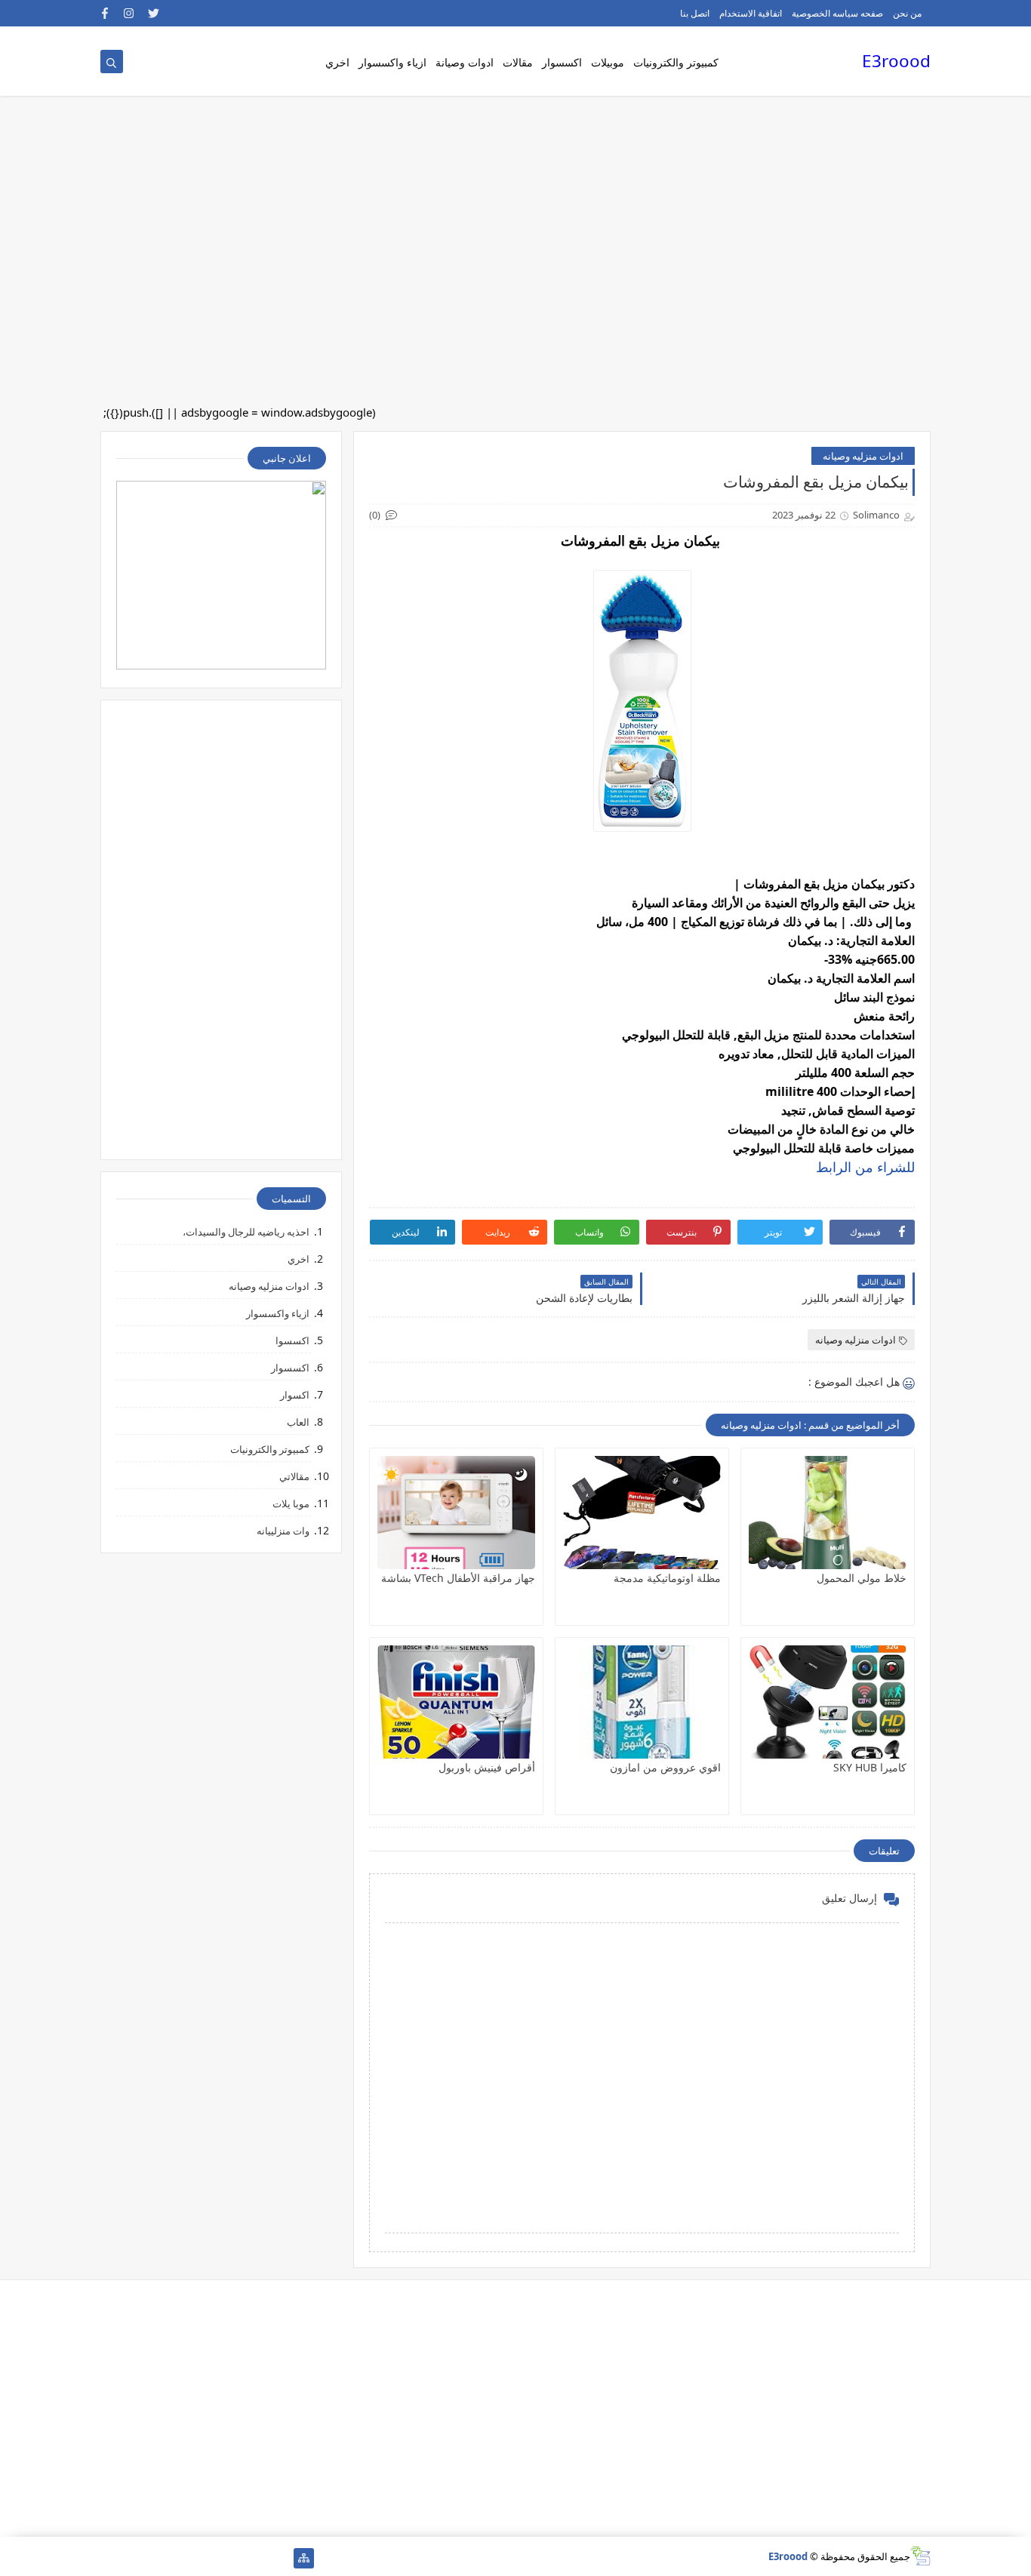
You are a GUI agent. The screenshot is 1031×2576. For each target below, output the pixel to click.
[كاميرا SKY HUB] (828, 1702)
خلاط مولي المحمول (862, 1578)
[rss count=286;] (111, 2558)
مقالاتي (294, 1476)
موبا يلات (291, 1503)
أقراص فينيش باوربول (487, 1767)
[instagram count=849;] (135, 2558)
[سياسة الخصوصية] (207, 2558)
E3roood (896, 61)
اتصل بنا (695, 13)
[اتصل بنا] (231, 2558)
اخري (337, 62)
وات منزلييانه (283, 1531)
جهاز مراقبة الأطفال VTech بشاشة (458, 1578)
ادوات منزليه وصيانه (863, 456)
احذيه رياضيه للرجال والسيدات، (246, 1232)
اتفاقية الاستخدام (751, 13)
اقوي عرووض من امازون (665, 1767)
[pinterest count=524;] (183, 2558)
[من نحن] (255, 2558)
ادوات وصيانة (465, 62)
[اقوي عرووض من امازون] (642, 1702)
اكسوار (295, 1395)
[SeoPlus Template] (920, 2556)
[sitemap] (304, 2558)
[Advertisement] (578, 121)
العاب (298, 1422)
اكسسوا (292, 1340)
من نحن (907, 13)
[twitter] (154, 13)
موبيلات (608, 62)
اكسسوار (562, 62)
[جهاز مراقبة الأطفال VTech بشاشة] (456, 1513)
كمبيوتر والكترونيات (676, 62)
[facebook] (105, 13)
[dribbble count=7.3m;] (159, 2558)
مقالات (518, 62)
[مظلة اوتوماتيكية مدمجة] (642, 1513)
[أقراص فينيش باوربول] (456, 1702)
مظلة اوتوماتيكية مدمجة (667, 1578)
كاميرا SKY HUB (870, 1767)
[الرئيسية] (280, 2558)
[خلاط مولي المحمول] (828, 1513)
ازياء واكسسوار (392, 62)
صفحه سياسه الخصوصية (837, 13)
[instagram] (129, 13)
